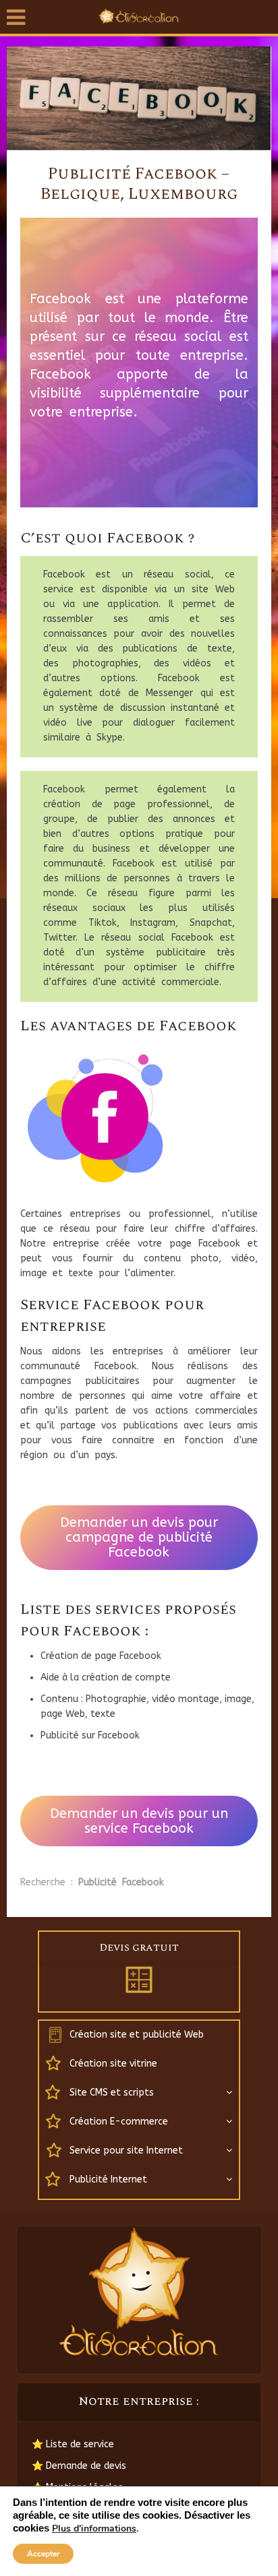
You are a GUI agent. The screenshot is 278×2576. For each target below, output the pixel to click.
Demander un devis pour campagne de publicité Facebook (139, 1537)
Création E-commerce (119, 2122)
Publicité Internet (108, 2179)
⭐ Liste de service (73, 2444)
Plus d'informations (94, 2529)
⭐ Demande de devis (79, 2466)
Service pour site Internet (126, 2150)
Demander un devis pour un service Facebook (139, 1821)
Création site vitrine (113, 2064)
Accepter (44, 2554)
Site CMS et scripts (112, 2093)
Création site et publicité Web (137, 2035)
